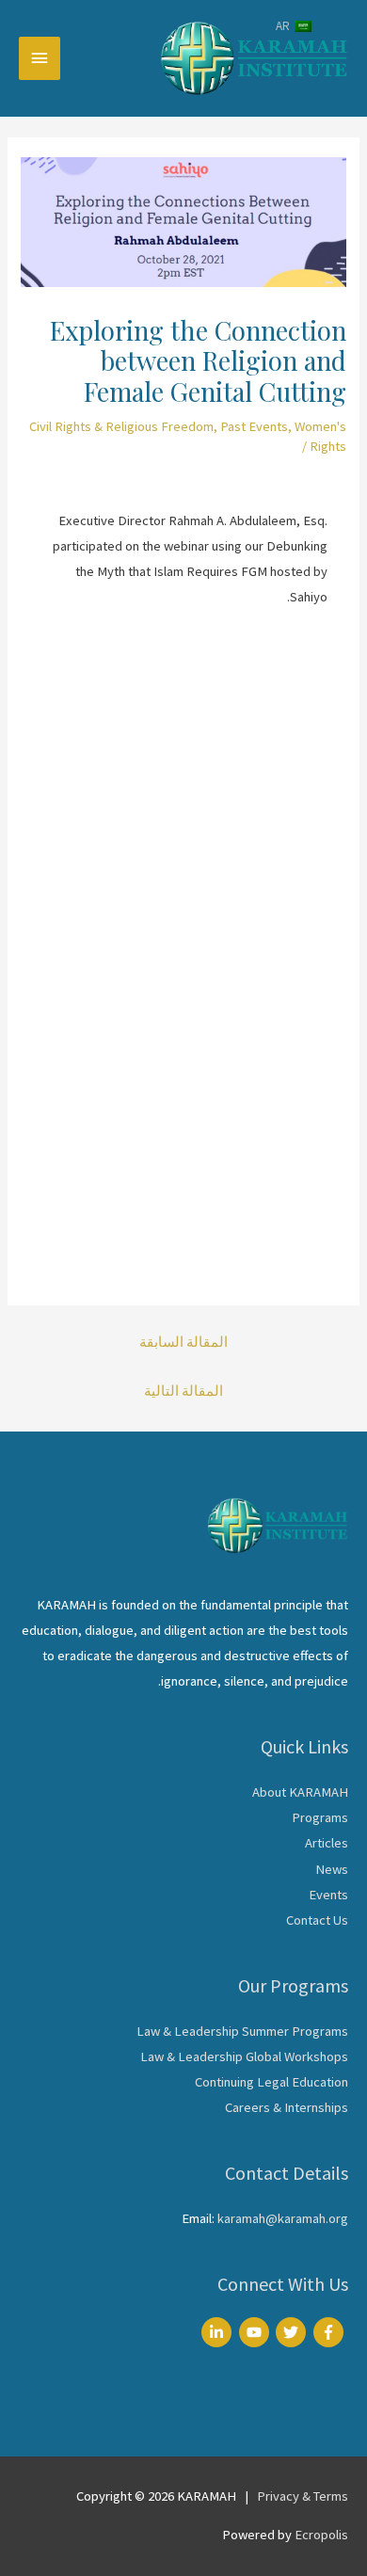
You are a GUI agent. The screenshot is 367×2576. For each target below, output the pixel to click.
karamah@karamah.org (283, 2218)
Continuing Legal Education (271, 2082)
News (332, 1869)
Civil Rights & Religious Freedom (121, 426)
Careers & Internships (287, 2107)
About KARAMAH (300, 1792)
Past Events (254, 426)
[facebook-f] (331, 2332)
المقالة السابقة (183, 1342)
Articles (327, 1843)
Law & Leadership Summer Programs (242, 2031)
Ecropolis (321, 2535)
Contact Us (317, 1920)
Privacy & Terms (303, 2496)
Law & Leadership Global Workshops (244, 2056)
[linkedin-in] (219, 2332)
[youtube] (256, 2332)
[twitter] (293, 2332)
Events (328, 1895)
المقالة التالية (183, 1391)
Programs (320, 1817)
